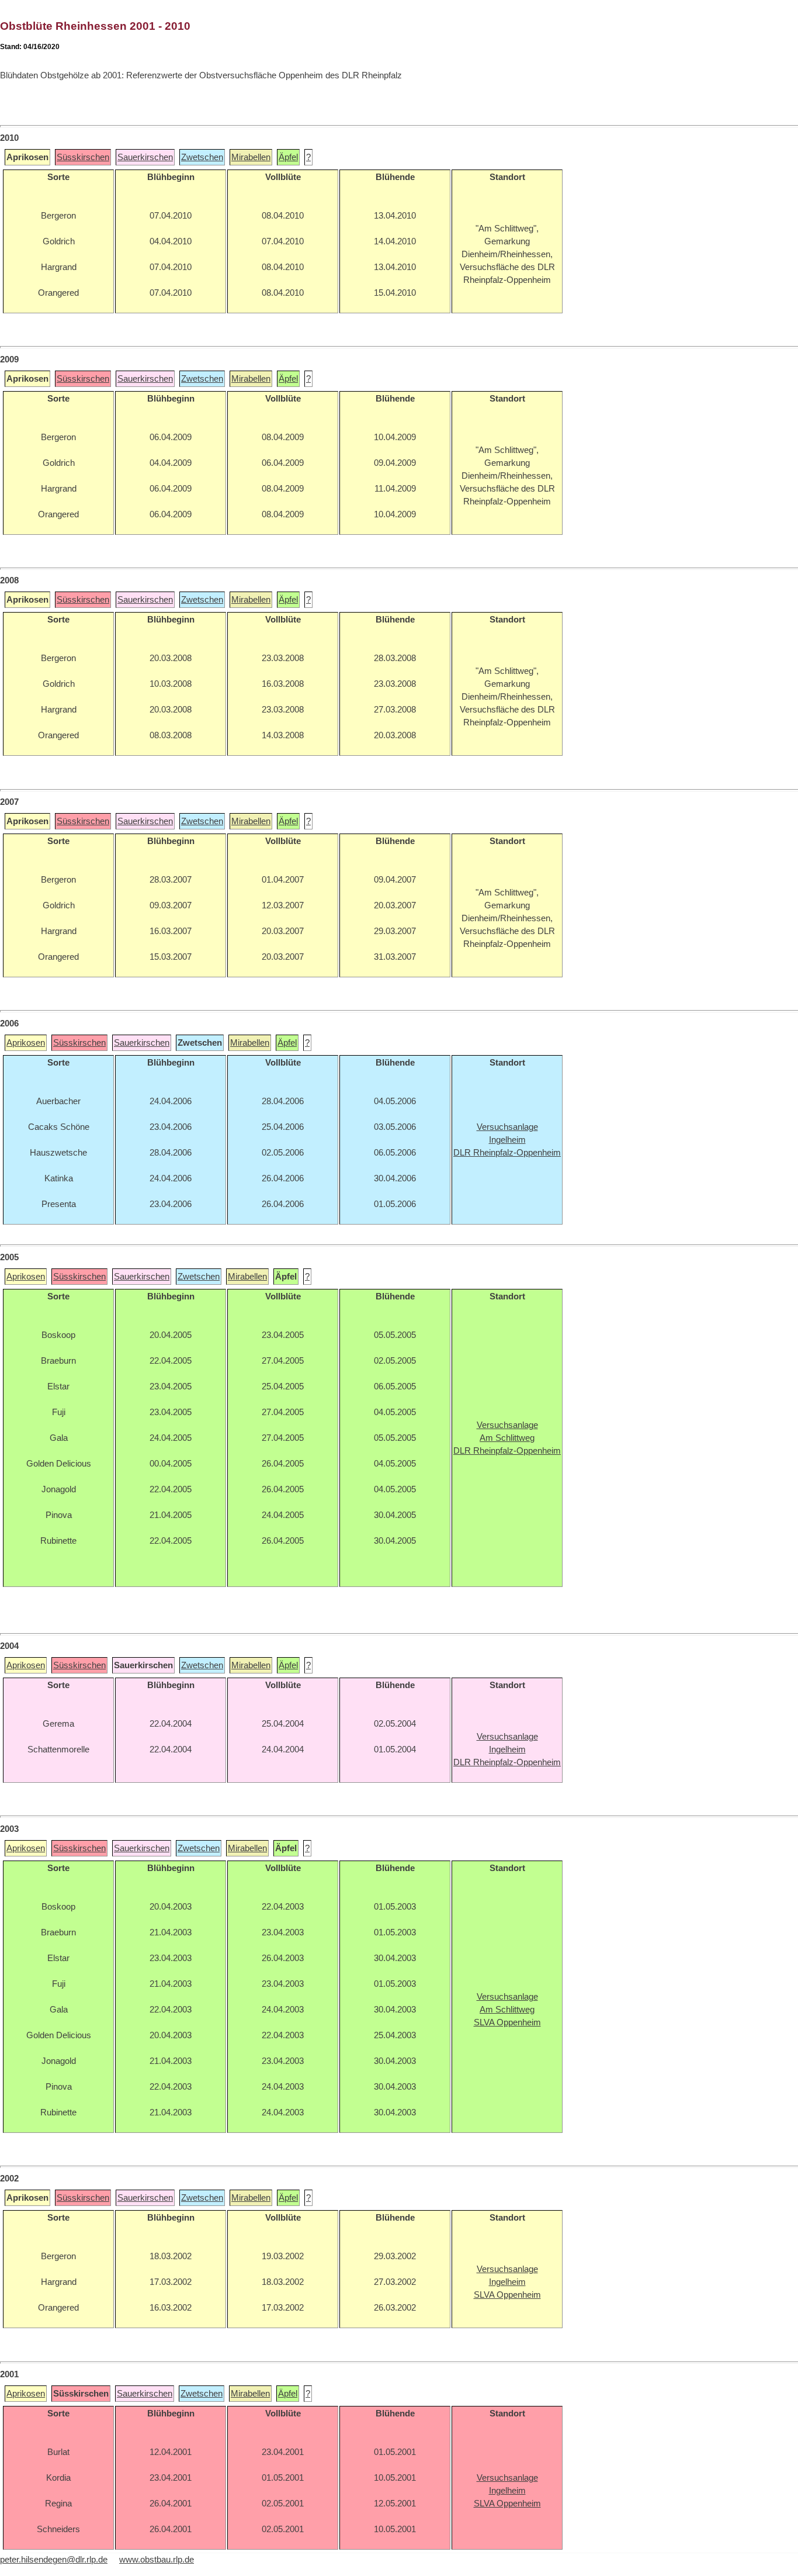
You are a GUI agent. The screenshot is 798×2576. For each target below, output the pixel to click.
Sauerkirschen (145, 157)
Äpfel (288, 157)
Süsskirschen (83, 157)
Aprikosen (26, 1043)
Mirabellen (251, 157)
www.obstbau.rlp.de (157, 2560)
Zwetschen (202, 157)
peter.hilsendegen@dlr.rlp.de (54, 2560)
